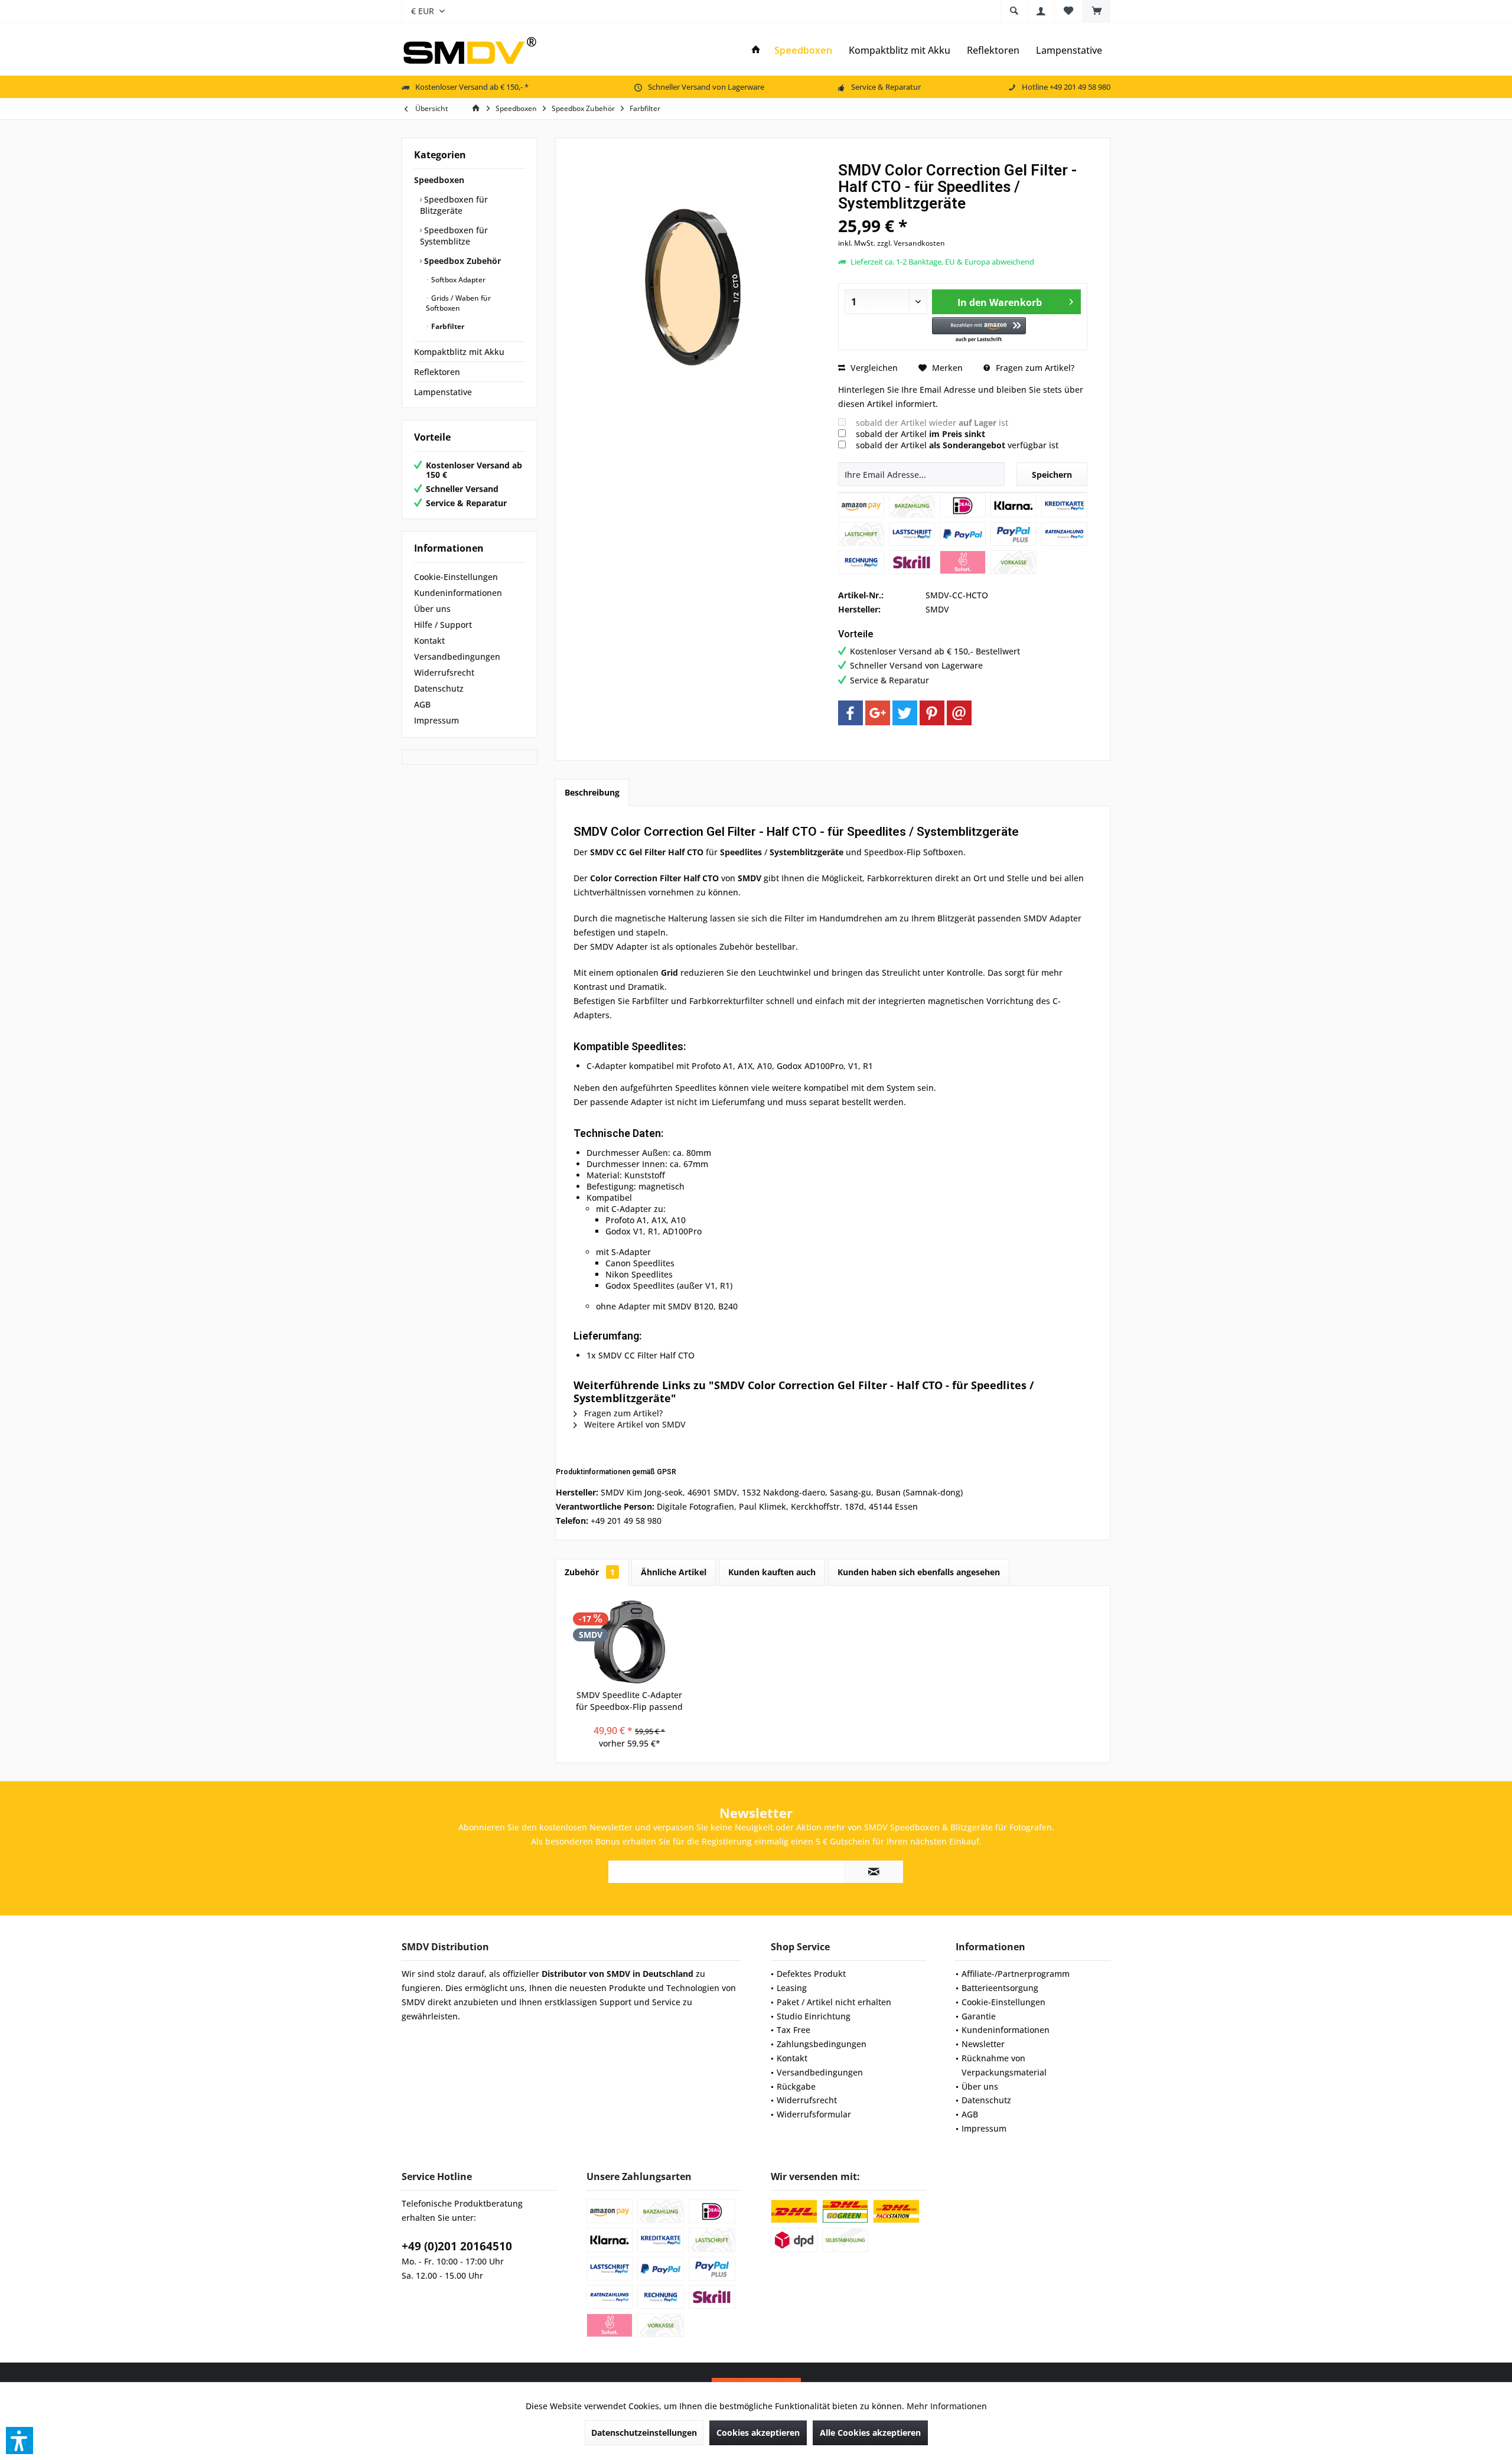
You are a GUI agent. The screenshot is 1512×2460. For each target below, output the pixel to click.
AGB (422, 704)
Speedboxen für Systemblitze (454, 236)
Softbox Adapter (457, 280)
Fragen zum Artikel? (1034, 368)
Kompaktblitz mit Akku (459, 352)
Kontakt (429, 641)
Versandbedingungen (457, 656)
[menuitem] (1096, 11)
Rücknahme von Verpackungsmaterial (1004, 2065)
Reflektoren (437, 372)
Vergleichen (873, 368)
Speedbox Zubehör (461, 261)
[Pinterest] (932, 713)
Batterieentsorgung (1000, 1988)
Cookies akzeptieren (758, 2433)
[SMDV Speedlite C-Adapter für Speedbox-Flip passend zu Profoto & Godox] (630, 1642)
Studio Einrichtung (814, 2016)
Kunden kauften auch (772, 1572)
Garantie (979, 2016)
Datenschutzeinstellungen (644, 2433)
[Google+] (878, 713)
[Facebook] (850, 713)
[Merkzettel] (1068, 11)
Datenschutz (439, 688)
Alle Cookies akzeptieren (870, 2433)
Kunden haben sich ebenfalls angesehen (919, 1572)
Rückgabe (796, 2086)
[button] (979, 330)
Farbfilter (447, 326)
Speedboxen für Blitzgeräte (454, 205)
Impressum (436, 720)
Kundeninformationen (458, 593)
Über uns (432, 609)
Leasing (792, 1988)
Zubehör (590, 1572)
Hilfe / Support (443, 625)
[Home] (756, 50)
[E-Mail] (959, 713)
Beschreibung (592, 792)
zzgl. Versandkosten (911, 243)
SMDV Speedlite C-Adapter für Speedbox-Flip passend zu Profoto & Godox (629, 1701)
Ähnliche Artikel (674, 1572)
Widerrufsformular (814, 2114)
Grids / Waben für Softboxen (458, 303)
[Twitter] (905, 713)
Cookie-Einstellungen (456, 577)
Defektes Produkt (811, 1974)
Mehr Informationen (947, 2406)
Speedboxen (439, 180)
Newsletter (983, 2044)
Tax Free (794, 2030)
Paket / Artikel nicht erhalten (834, 2002)
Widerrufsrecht (444, 672)
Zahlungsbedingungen (822, 2044)
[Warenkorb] (1096, 11)
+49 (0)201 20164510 (457, 2246)
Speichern (1052, 475)
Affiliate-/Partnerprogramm (1016, 1974)
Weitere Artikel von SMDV (634, 1424)
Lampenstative (443, 392)
